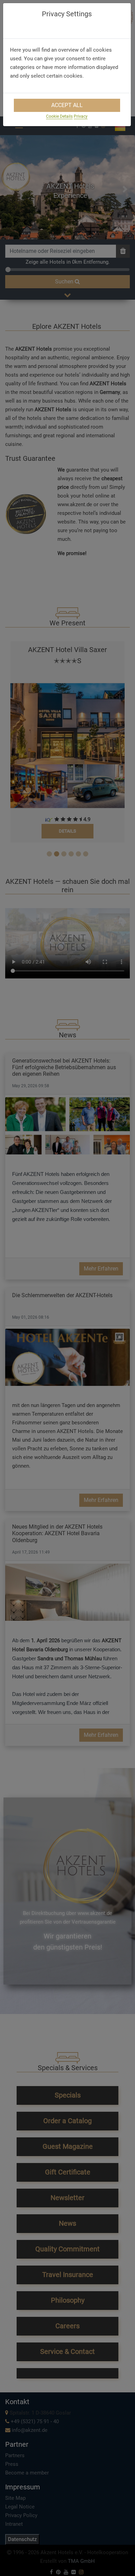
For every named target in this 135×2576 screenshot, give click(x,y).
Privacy (81, 116)
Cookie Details (59, 116)
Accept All (67, 105)
